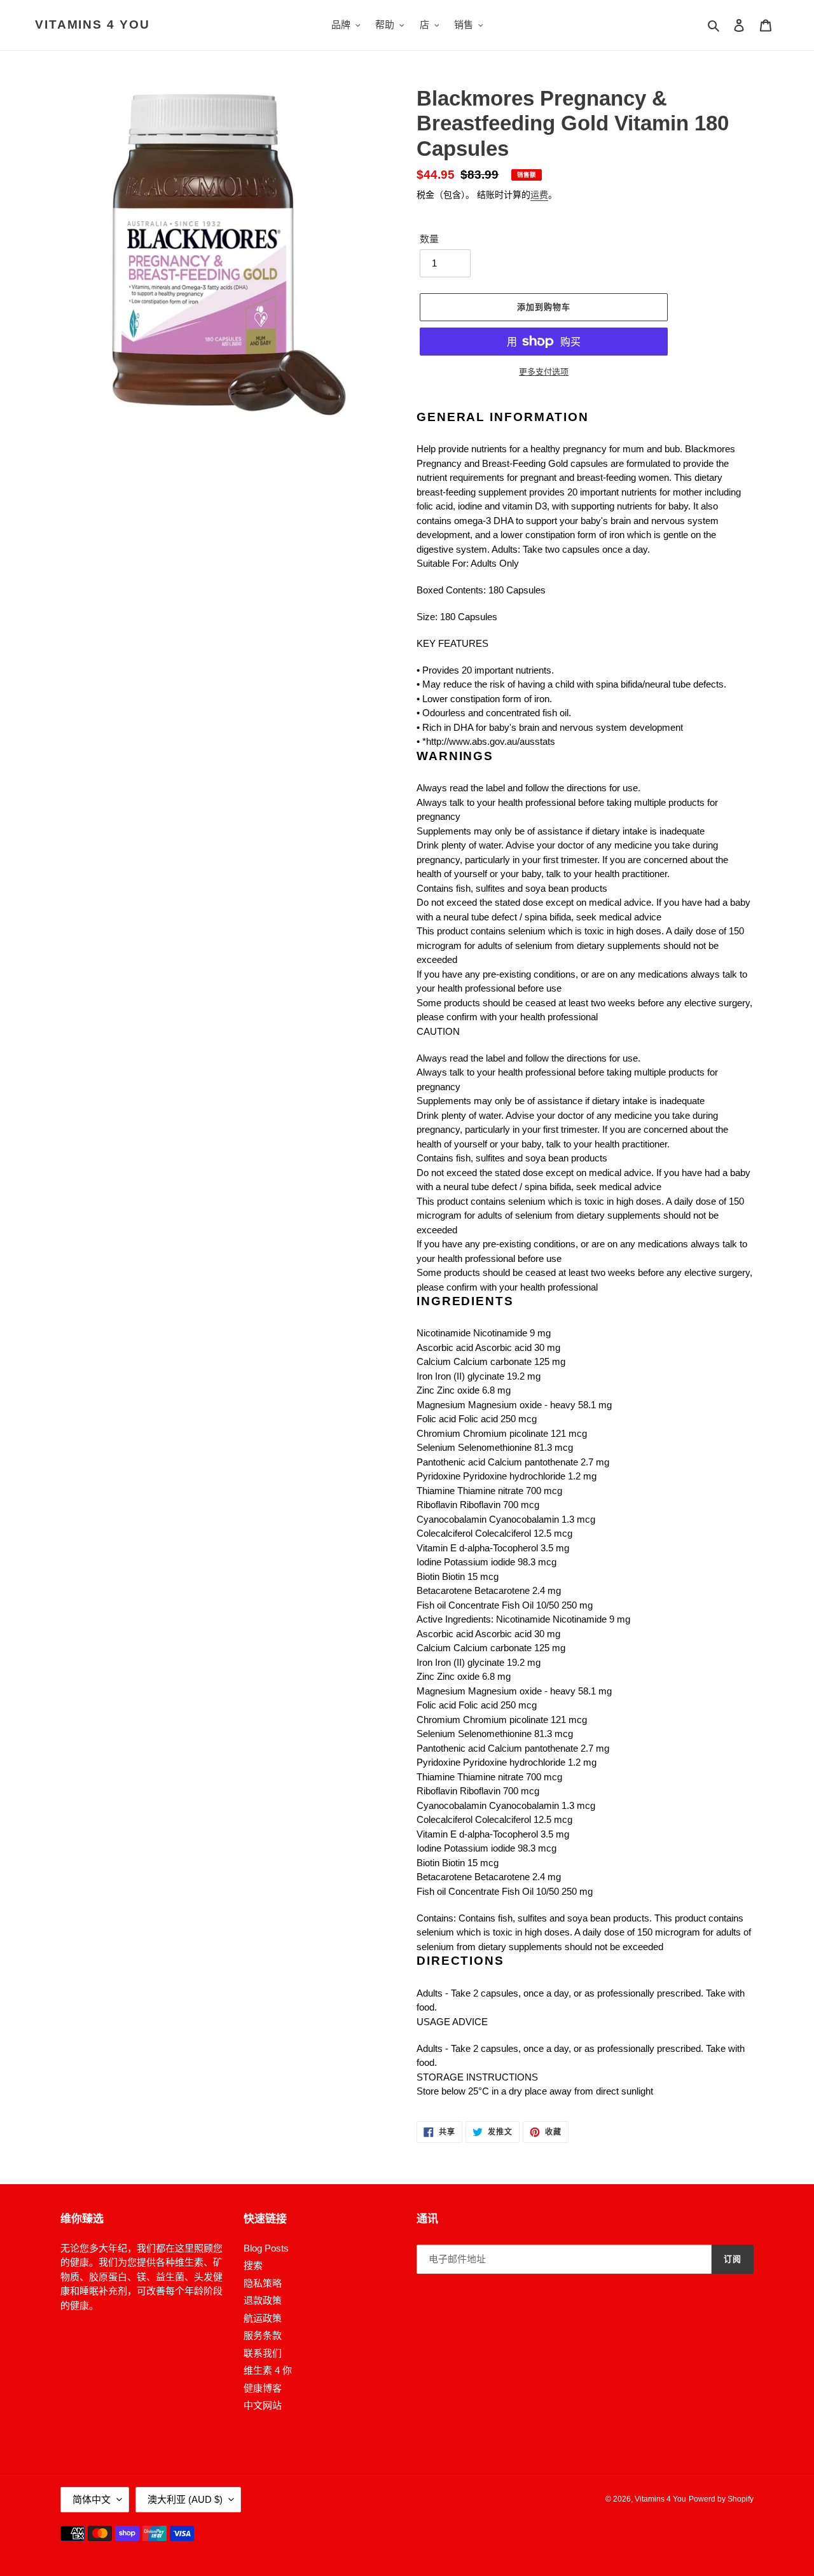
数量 (429, 239)
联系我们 (263, 2353)
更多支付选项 (544, 372)
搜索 (253, 2265)
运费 (539, 195)
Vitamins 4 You (93, 24)
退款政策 (263, 2300)
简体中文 (92, 2499)
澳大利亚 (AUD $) (185, 2499)
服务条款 (263, 2335)
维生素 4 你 (268, 2370)
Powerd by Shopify (721, 2499)
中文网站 (263, 2405)
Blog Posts (266, 2248)
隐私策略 (263, 2283)
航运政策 (263, 2318)
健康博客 (263, 2388)
